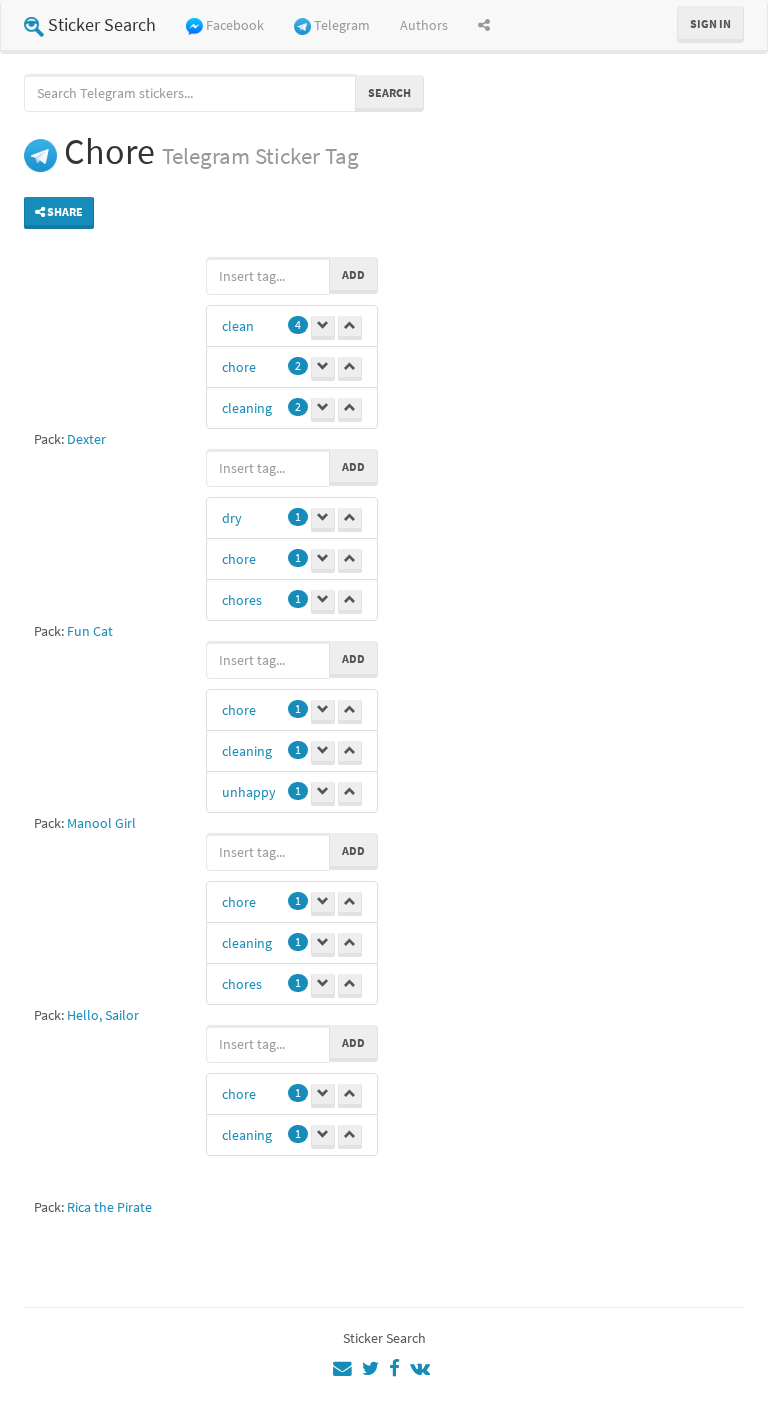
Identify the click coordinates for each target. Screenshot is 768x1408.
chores (242, 600)
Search (389, 92)
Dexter (86, 439)
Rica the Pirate (109, 1207)
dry (232, 518)
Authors (424, 25)
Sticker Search (102, 24)
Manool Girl (101, 823)
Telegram (342, 25)
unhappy (249, 792)
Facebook (235, 25)
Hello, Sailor (103, 1015)
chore (239, 367)
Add (353, 274)
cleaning (247, 408)
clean (238, 326)
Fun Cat (90, 631)
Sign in (710, 23)
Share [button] (64, 211)
